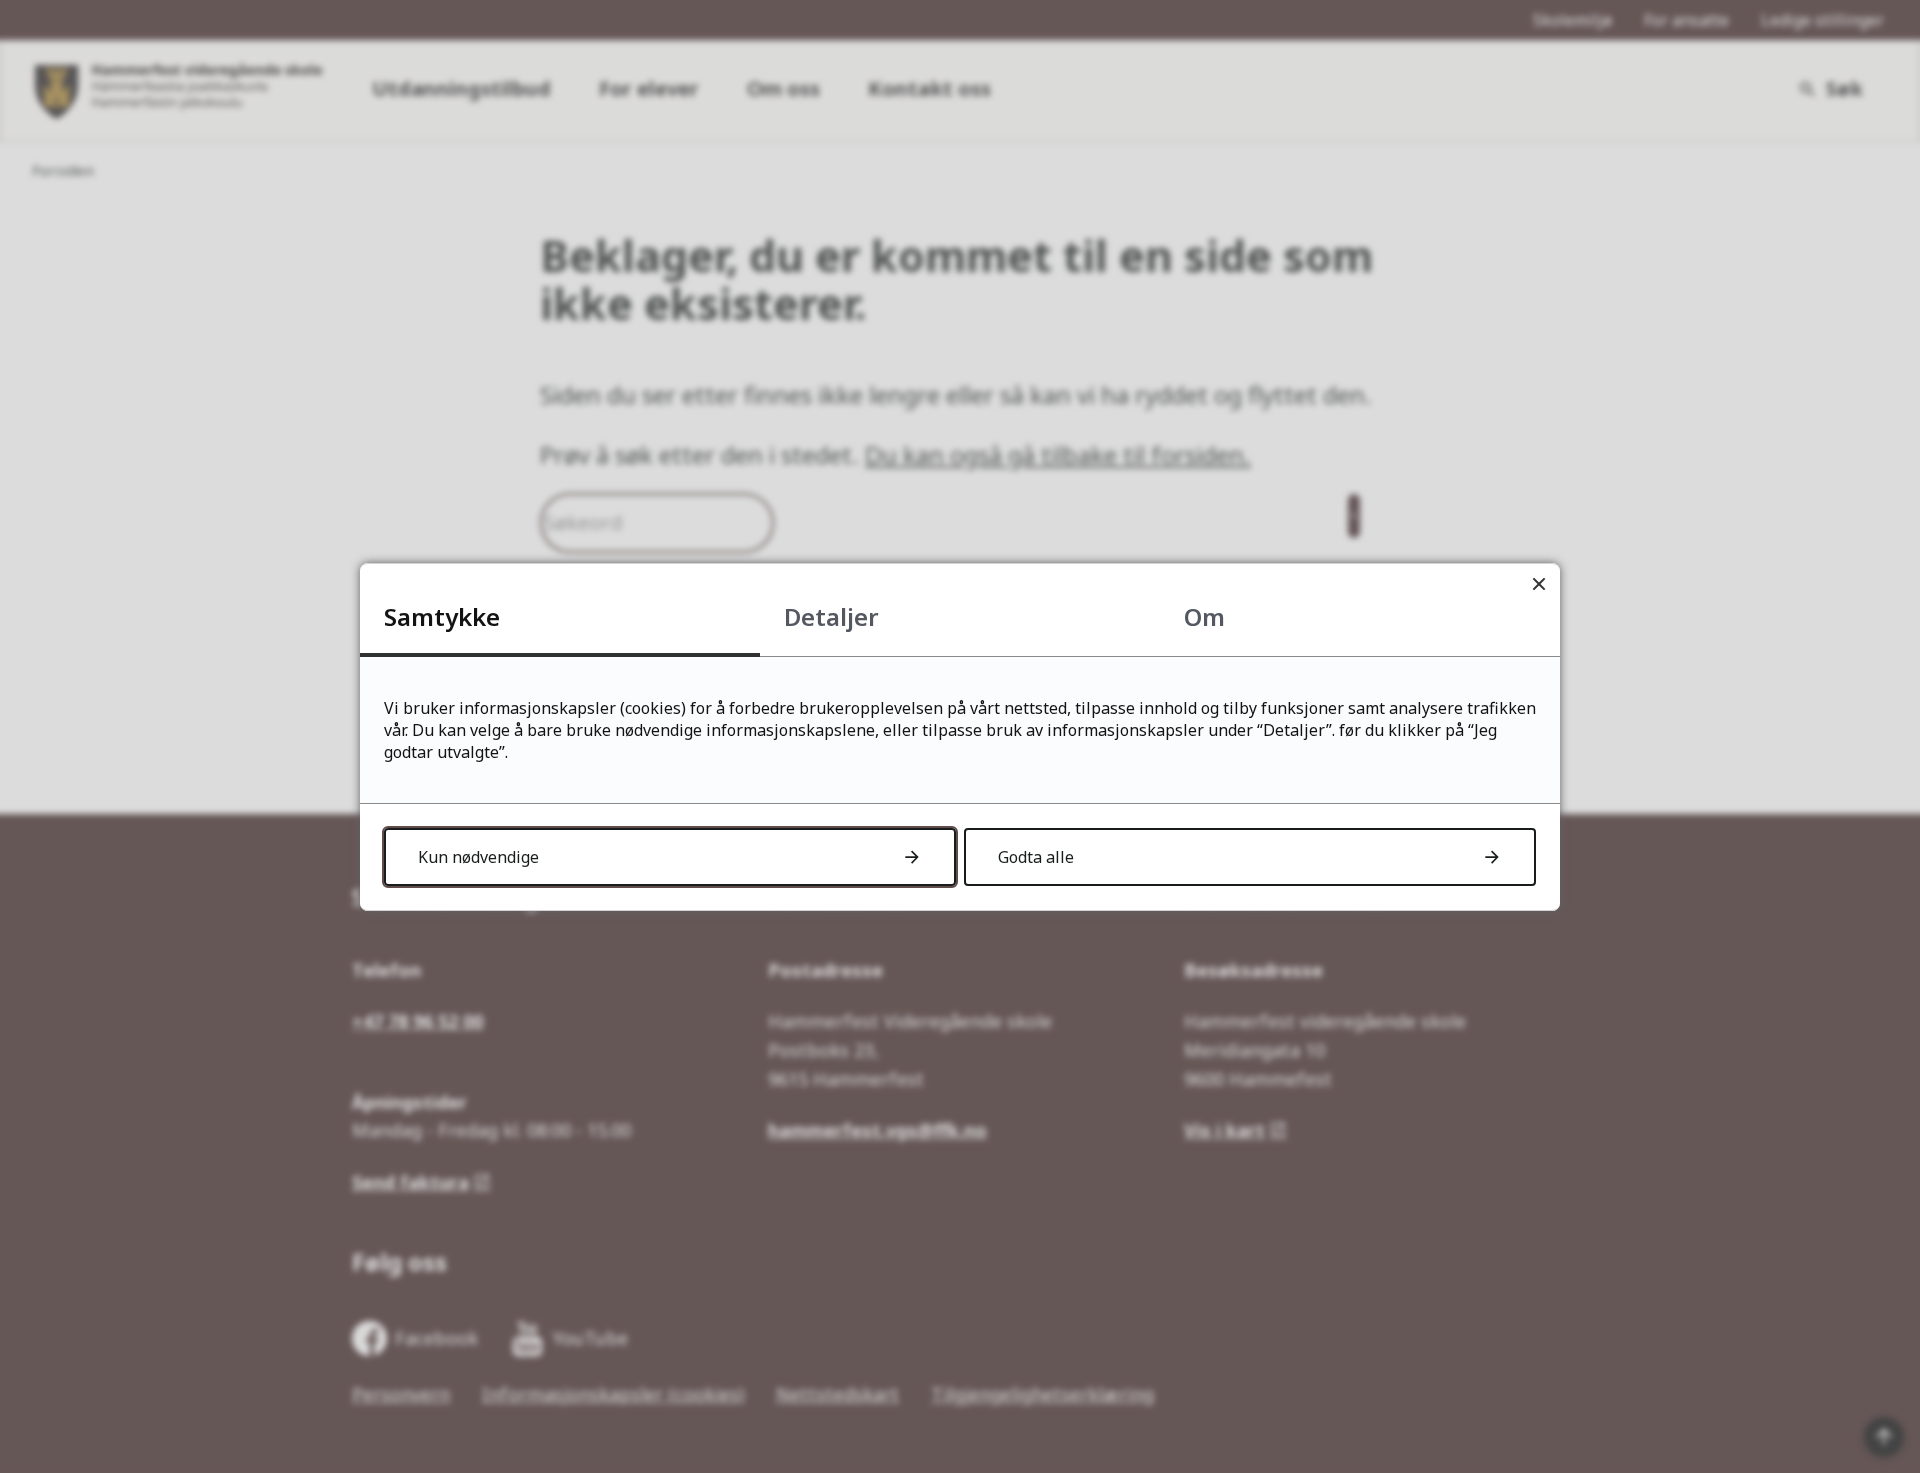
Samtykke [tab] (442, 616)
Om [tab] (1204, 616)
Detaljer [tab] (831, 616)
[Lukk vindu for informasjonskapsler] (1538, 584)
